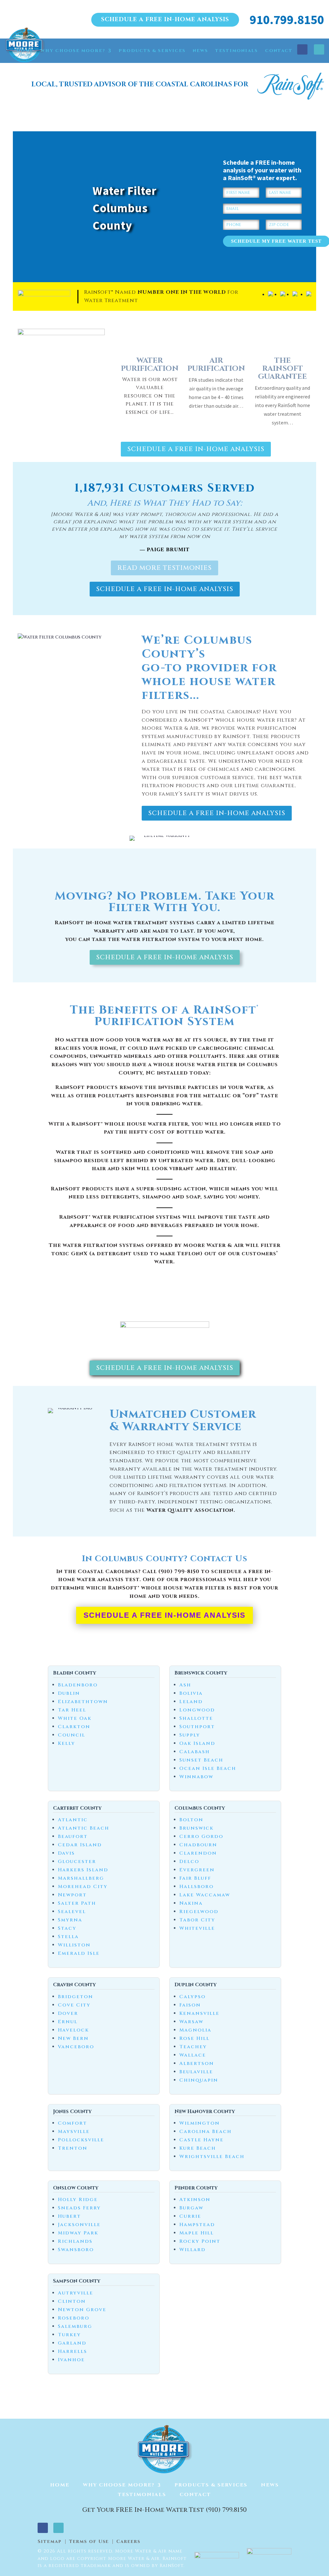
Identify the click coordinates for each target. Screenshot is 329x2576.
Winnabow (196, 1777)
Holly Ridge (78, 2200)
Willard (192, 2250)
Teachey (193, 2047)
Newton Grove (82, 2310)
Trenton (73, 2148)
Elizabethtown (83, 1702)
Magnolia (195, 2030)
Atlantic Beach (84, 1828)
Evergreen (197, 1870)
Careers (128, 2542)
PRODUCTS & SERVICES (152, 51)
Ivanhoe (71, 2360)
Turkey (69, 2335)
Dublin (69, 1693)
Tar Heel (72, 1710)
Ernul (68, 2022)
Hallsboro (196, 1887)
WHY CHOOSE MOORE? (73, 51)
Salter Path (77, 1903)
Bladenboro (78, 1685)
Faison (190, 2005)
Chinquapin (199, 2080)
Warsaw (191, 2022)
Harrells (72, 2351)
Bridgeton (76, 1997)
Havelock (73, 2030)
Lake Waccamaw (205, 1895)
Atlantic (73, 1820)
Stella (68, 1937)
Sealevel (72, 1912)
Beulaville (196, 2072)
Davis (66, 1853)
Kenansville (199, 2013)
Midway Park (78, 2233)
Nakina (191, 1903)
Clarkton (74, 1727)
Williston (74, 1945)
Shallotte (196, 1718)
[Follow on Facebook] (302, 49)
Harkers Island (83, 1870)
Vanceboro (76, 2047)
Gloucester (77, 1862)
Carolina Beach (205, 2132)
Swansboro (76, 2250)
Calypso (192, 1997)
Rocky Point (200, 2241)
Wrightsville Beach (212, 2157)
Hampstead (197, 2225)
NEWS (200, 51)
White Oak (75, 1718)
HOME (25, 51)
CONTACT (279, 51)
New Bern (73, 2038)
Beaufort (73, 1836)
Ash (185, 1685)
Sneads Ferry (79, 2208)
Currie (190, 2216)
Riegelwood (199, 1912)
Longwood (197, 1710)
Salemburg (75, 2326)
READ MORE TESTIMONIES (164, 568)
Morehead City (83, 1887)
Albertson (197, 2063)
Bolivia (191, 1693)
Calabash (195, 1752)
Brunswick (196, 1828)
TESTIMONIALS (237, 51)
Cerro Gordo (201, 1836)
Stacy (67, 1928)
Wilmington (200, 2123)
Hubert (69, 2216)
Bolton (191, 1820)
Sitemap (50, 2542)
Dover (68, 2013)
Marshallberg (81, 1878)
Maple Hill (196, 2233)
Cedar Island (80, 1845)
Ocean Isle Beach (208, 1768)
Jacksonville (79, 2225)
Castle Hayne (201, 2140)
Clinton (72, 2301)
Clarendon (198, 1853)
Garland (72, 2343)
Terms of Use (89, 2542)
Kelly (67, 1743)
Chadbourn (198, 1845)
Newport (72, 1895)
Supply (190, 1735)
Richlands (75, 2241)
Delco (189, 1862)
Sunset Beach (201, 1760)
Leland (191, 1702)
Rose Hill (194, 2038)
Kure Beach (198, 2148)
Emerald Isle (79, 1953)
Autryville (76, 2293)
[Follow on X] (319, 49)
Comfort (72, 2123)
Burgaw (191, 2208)
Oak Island (197, 1743)
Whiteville (197, 1928)
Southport (197, 1727)
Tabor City (197, 1920)
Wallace (193, 2055)
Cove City (74, 2005)
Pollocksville (81, 2140)
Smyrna (70, 1920)
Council (71, 1735)
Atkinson (195, 2200)
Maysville (74, 2132)
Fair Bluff (195, 1878)
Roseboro (74, 2318)
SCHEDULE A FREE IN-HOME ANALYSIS (165, 19)
